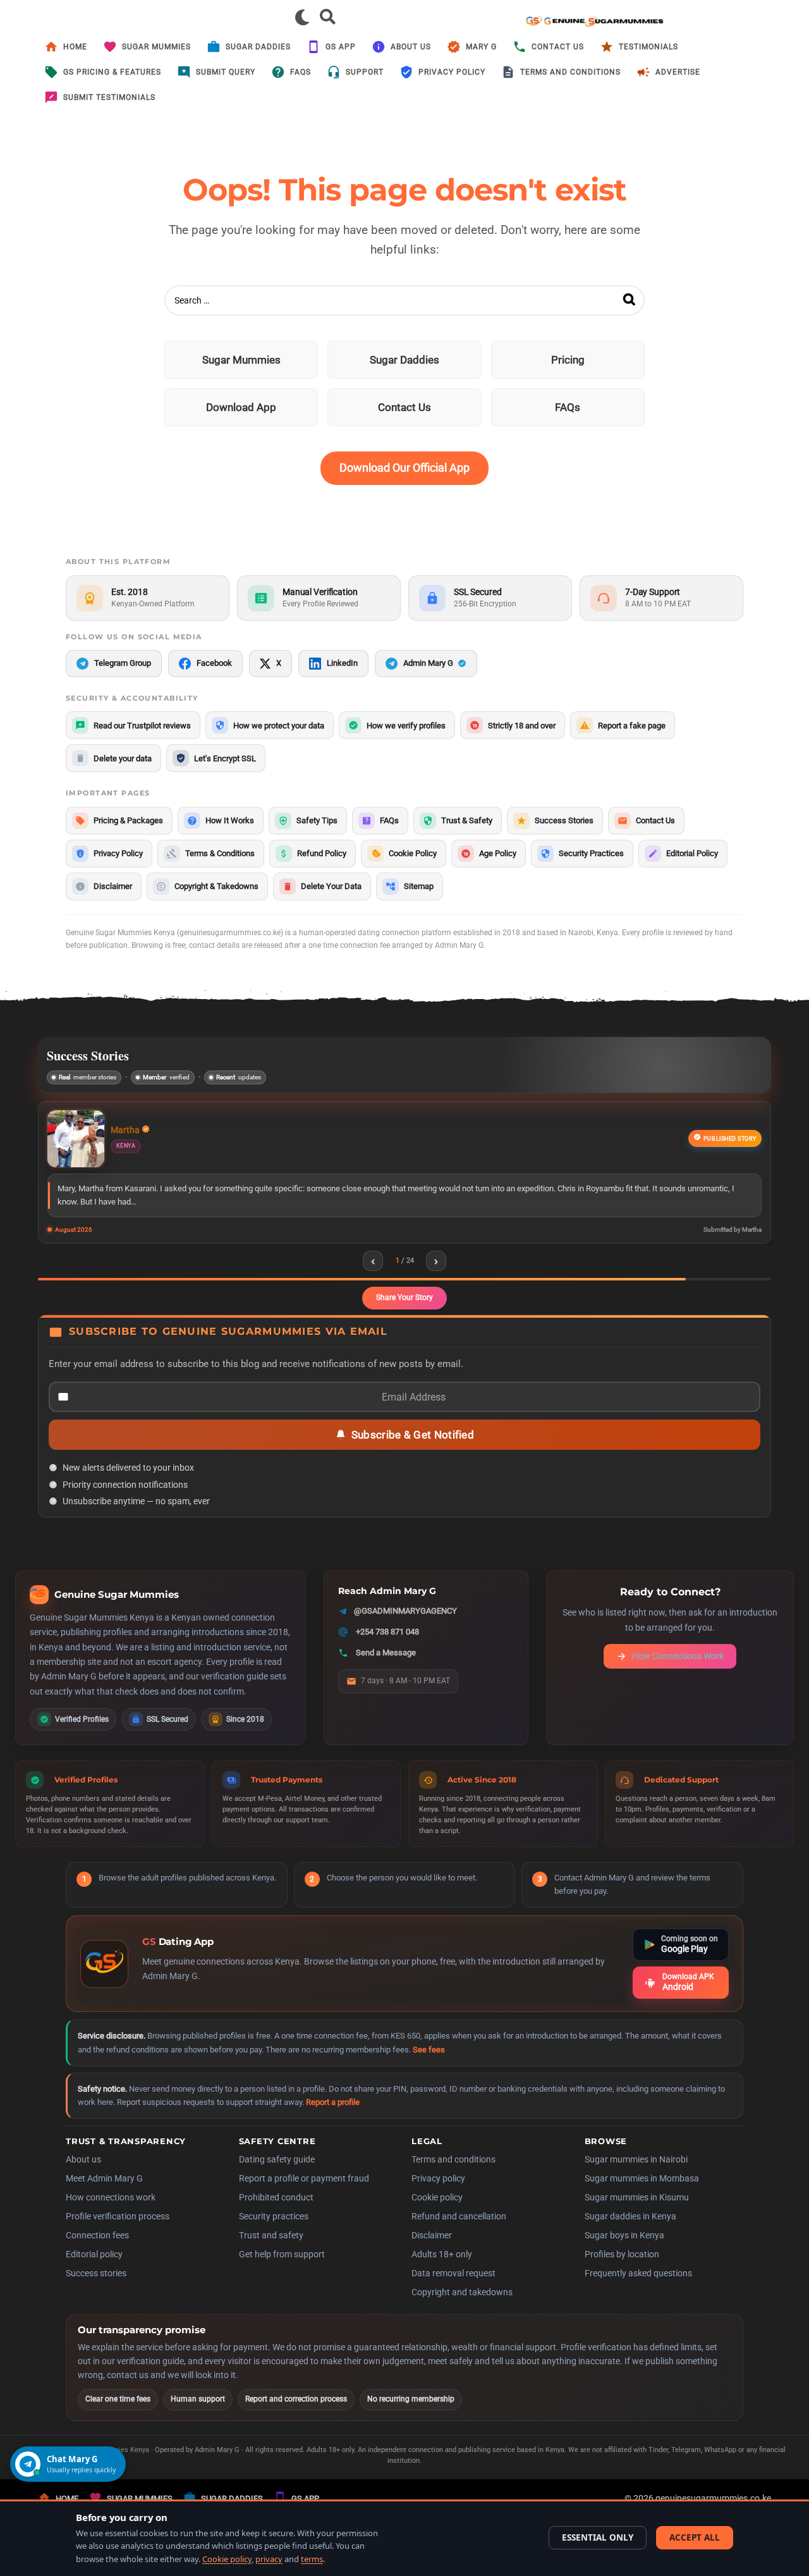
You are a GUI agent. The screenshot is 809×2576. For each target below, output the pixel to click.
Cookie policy (437, 2213)
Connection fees (97, 2251)
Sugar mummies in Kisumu (637, 2213)
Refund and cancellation (459, 2232)
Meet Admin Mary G (104, 2194)
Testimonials (648, 47)
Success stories (96, 2289)
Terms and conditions (453, 2175)
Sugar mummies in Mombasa (642, 2194)
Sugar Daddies (258, 47)
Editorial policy (94, 2270)
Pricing (568, 360)
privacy (269, 2559)
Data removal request (453, 2289)
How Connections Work (678, 1672)
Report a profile (333, 2118)
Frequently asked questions (638, 2289)
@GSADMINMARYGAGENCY (405, 1627)
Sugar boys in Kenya (624, 2251)
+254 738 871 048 (387, 1647)
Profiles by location (622, 2270)
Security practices (274, 2232)
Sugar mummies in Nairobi (636, 2175)
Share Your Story (404, 1313)
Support (365, 72)
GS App (341, 47)
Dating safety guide (277, 2175)
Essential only (598, 2537)
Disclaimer (432, 2251)
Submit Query (226, 72)
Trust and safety (271, 2251)
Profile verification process (118, 2232)
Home (75, 47)
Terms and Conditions (570, 72)
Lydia (149, 1131)
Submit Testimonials (109, 97)
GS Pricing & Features (112, 72)
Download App (241, 407)
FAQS (301, 72)
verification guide (234, 1692)
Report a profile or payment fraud (304, 2194)
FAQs (568, 407)
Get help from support (282, 2270)
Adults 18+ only (442, 2270)
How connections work (111, 2213)
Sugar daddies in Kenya (630, 2232)
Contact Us (558, 47)
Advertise (678, 72)
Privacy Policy (452, 72)
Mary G (481, 47)
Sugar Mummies (156, 47)
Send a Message (386, 1668)
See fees (429, 2065)
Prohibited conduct (276, 2213)
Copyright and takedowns (462, 2308)
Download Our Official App (404, 468)
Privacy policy (438, 2194)
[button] (302, 17)
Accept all (695, 2537)
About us (411, 47)
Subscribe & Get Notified (413, 1451)
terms (312, 2559)
